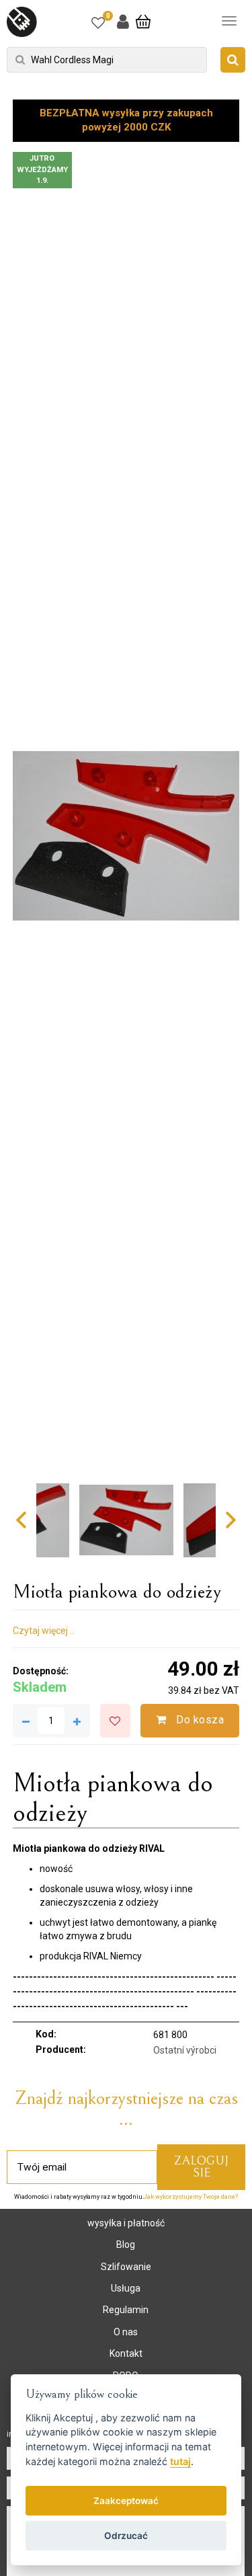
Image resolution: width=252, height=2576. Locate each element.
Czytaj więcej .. (43, 1631)
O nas (126, 2332)
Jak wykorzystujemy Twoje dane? (191, 2197)
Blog (126, 2245)
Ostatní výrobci (185, 2050)
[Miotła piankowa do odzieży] (126, 836)
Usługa (126, 2288)
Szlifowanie (126, 2267)
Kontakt (126, 2353)
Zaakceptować (126, 2501)
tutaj (180, 2461)
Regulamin (126, 2310)
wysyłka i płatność (126, 2223)
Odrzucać (126, 2536)
